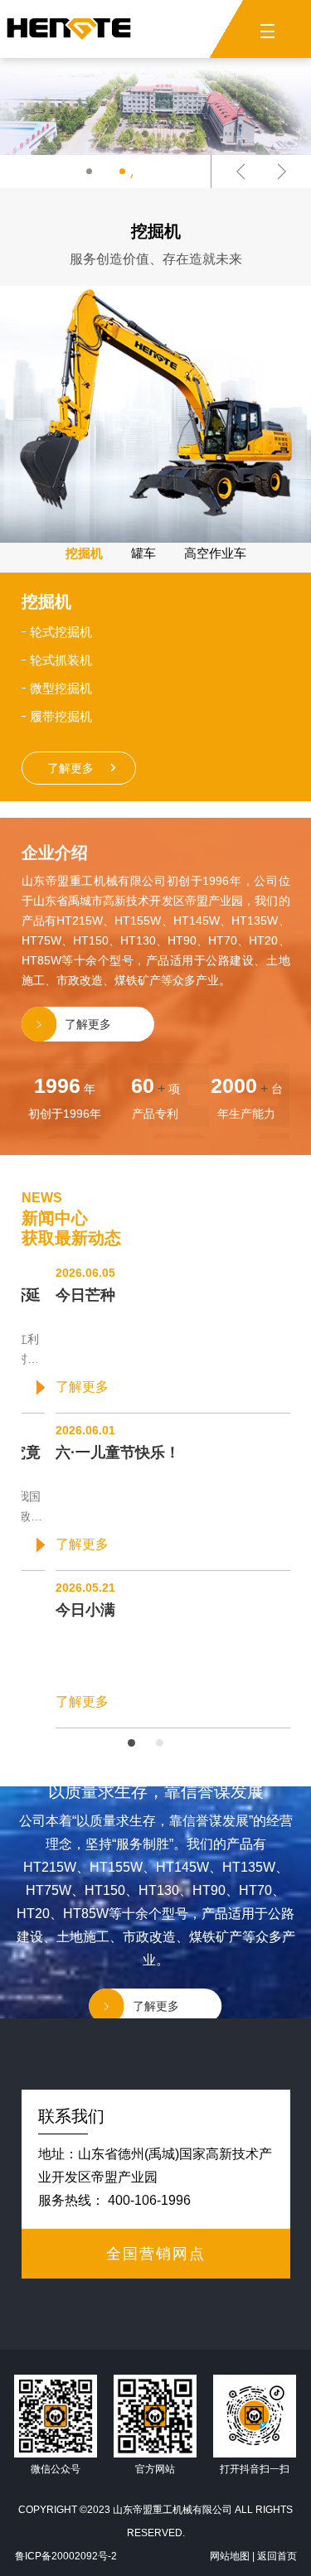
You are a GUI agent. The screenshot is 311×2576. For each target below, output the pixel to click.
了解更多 (83, 768)
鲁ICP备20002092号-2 (66, 2556)
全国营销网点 (156, 2254)
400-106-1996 (149, 2200)
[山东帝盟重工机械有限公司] (69, 29)
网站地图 (230, 2556)
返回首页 (277, 2556)
